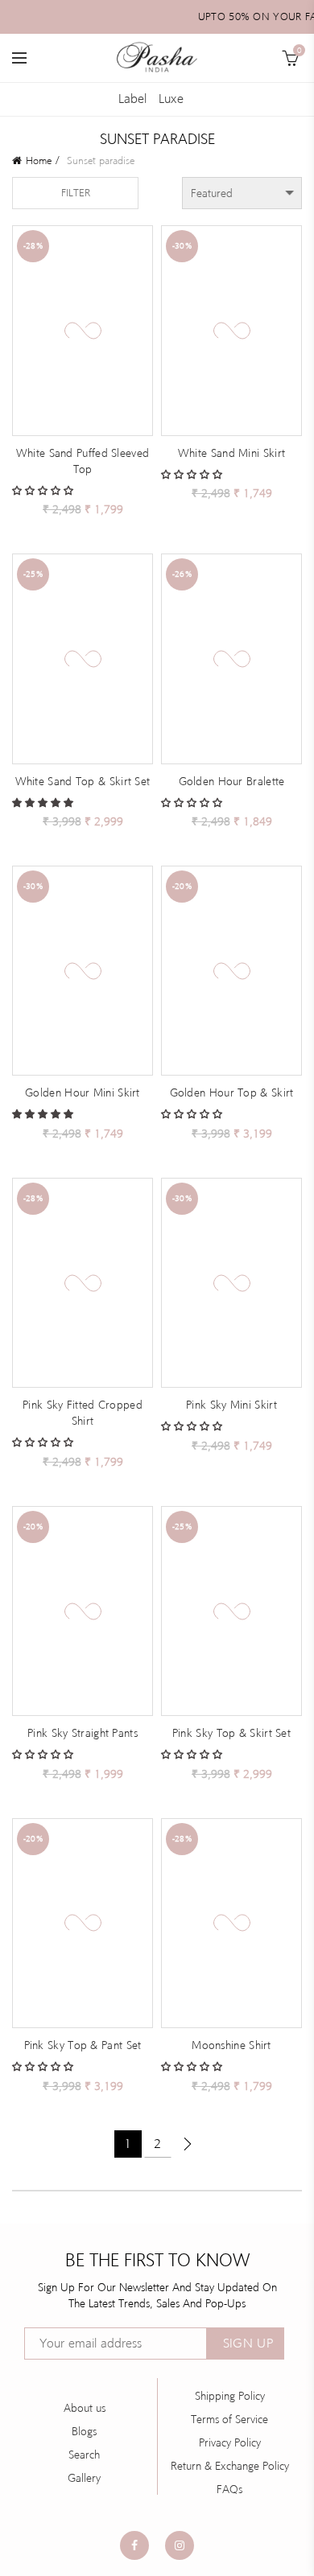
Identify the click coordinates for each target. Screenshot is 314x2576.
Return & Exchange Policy (230, 2466)
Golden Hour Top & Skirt (232, 1093)
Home (39, 160)
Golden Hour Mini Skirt (83, 1093)
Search (84, 2455)
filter (76, 193)
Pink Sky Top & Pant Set (83, 2045)
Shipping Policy (230, 2396)
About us (85, 2408)
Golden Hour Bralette (232, 781)
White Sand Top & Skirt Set (83, 781)
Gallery (84, 2478)
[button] (44, 490)
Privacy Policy (230, 2442)
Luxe (171, 99)
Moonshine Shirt (231, 2045)
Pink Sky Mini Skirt (231, 1405)
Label (132, 99)
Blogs (84, 2431)
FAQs (229, 2489)
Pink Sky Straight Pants (83, 1733)
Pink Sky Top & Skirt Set (231, 1733)
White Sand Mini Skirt (231, 453)
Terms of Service (229, 2419)
